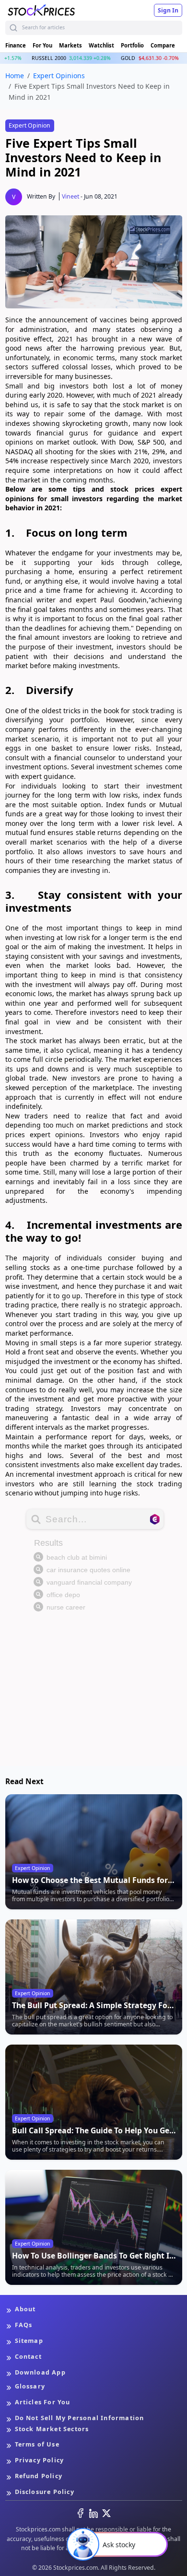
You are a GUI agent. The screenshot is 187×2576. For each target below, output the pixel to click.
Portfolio (132, 45)
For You (42, 45)
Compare (163, 45)
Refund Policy (39, 2476)
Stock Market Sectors (52, 2429)
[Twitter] (106, 2513)
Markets (70, 45)
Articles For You (43, 2402)
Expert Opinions (59, 76)
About (25, 2309)
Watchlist (101, 45)
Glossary (30, 2386)
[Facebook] (81, 2513)
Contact (28, 2357)
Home (15, 76)
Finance (16, 45)
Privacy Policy (40, 2460)
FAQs (24, 2325)
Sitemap (29, 2341)
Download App (40, 2372)
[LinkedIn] (93, 2513)
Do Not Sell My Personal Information (80, 2418)
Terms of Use (37, 2444)
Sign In (168, 10)
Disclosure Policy (45, 2492)
